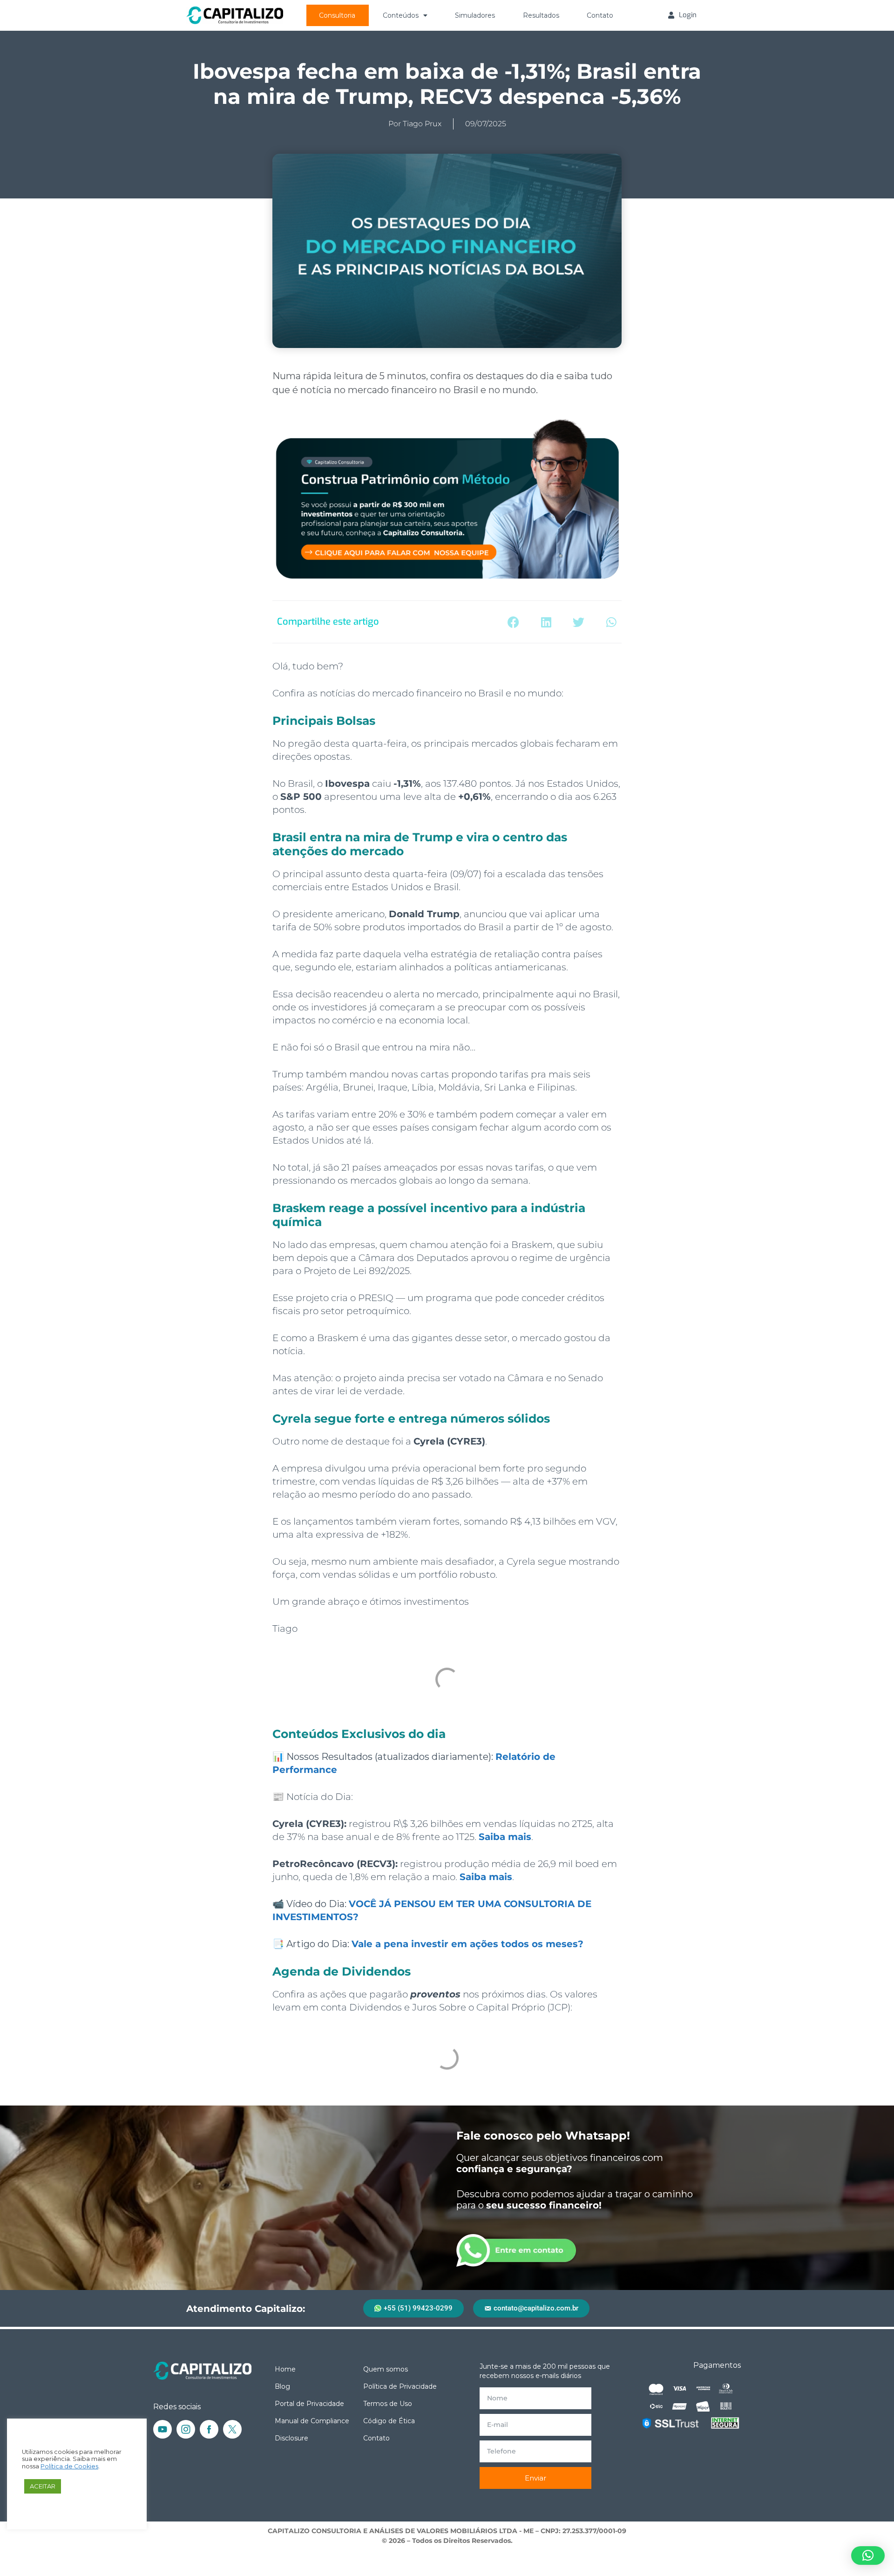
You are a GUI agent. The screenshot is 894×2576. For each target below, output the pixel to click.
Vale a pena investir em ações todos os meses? (467, 1944)
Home (285, 2369)
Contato (600, 15)
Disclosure (291, 2438)
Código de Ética (389, 2421)
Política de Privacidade (400, 2386)
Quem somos (386, 2369)
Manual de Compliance (312, 2421)
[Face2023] (209, 2429)
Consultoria (337, 15)
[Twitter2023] (232, 2429)
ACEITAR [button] (43, 2486)
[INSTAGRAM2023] (186, 2429)
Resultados (541, 15)
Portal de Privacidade (309, 2404)
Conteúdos (401, 15)
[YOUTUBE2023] (163, 2429)
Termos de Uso (388, 2404)
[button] (513, 622)
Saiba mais (505, 1837)
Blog (282, 2386)
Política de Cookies (69, 2466)
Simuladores (475, 15)
